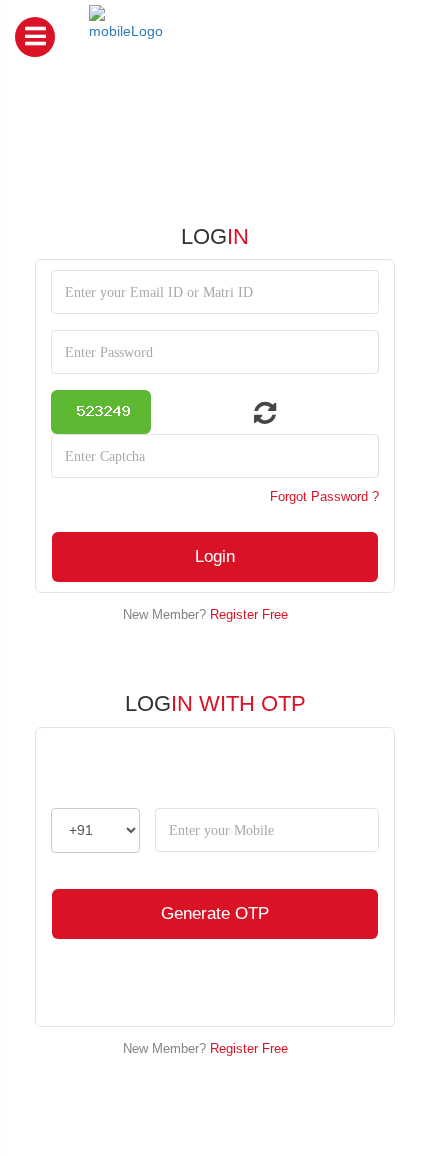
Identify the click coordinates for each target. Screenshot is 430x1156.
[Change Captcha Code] (253, 417)
